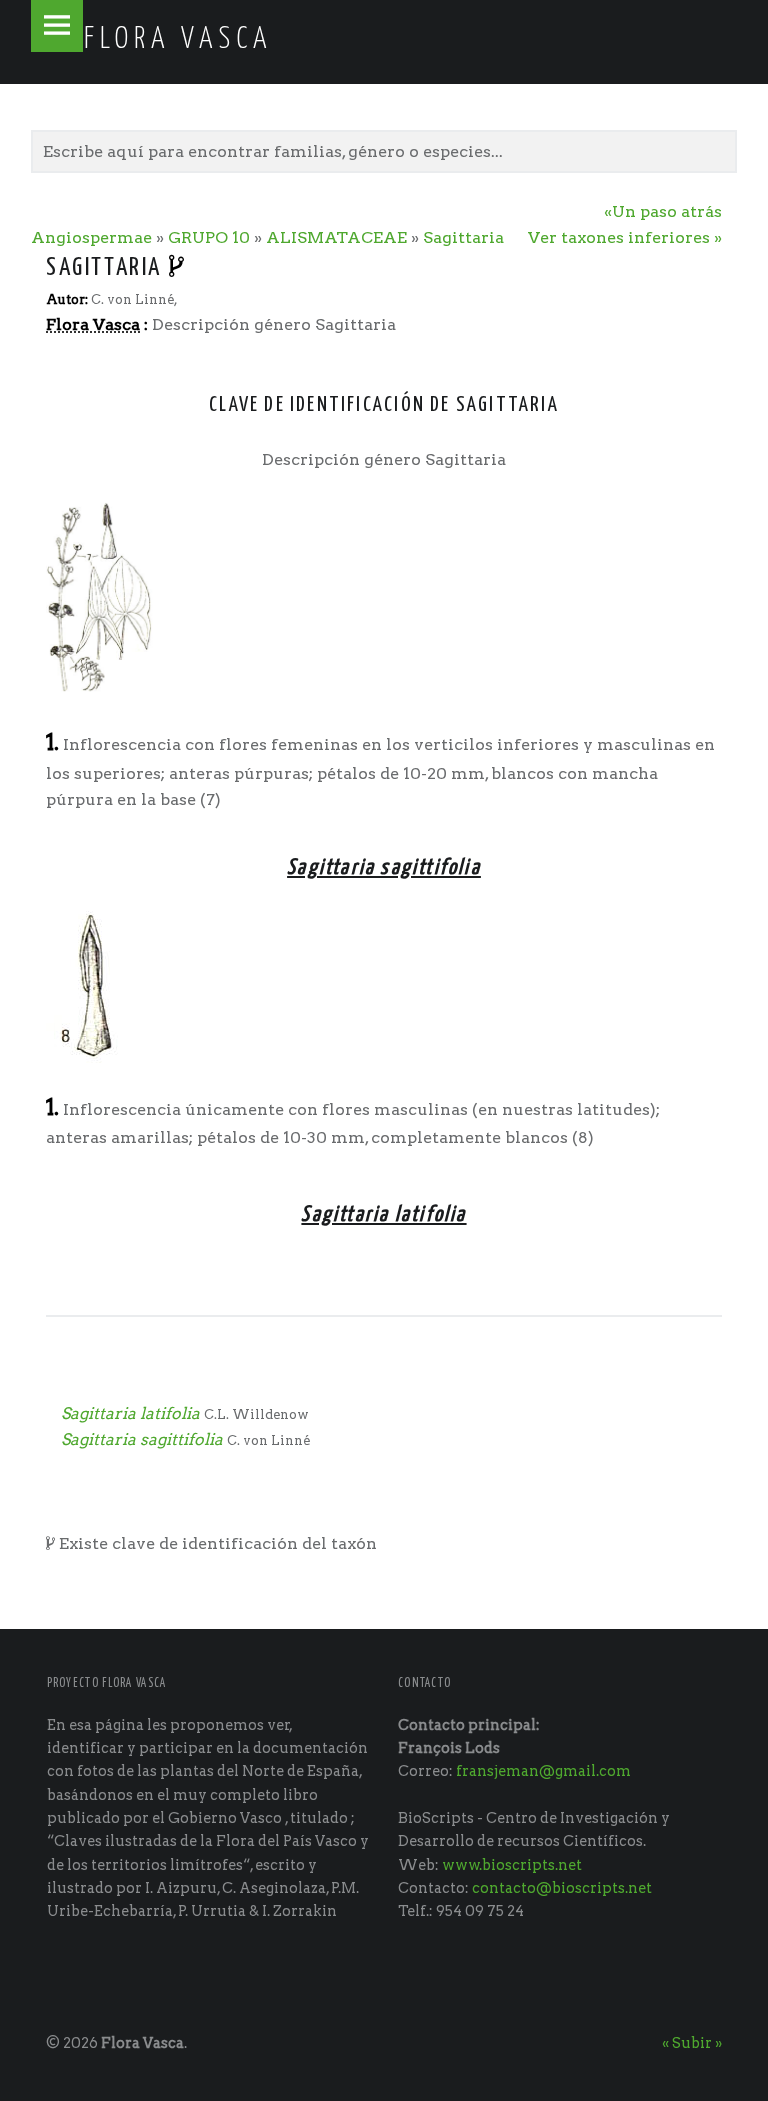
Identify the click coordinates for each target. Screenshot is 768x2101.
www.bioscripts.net (512, 1865)
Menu (57, 26)
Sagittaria (463, 237)
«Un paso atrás (663, 211)
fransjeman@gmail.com (543, 1771)
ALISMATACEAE (336, 237)
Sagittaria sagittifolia (142, 1439)
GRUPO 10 (209, 237)
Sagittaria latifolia (130, 1413)
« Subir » (692, 2043)
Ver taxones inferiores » (625, 237)
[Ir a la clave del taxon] (178, 268)
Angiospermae (91, 237)
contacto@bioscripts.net (562, 1888)
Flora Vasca (142, 2043)
